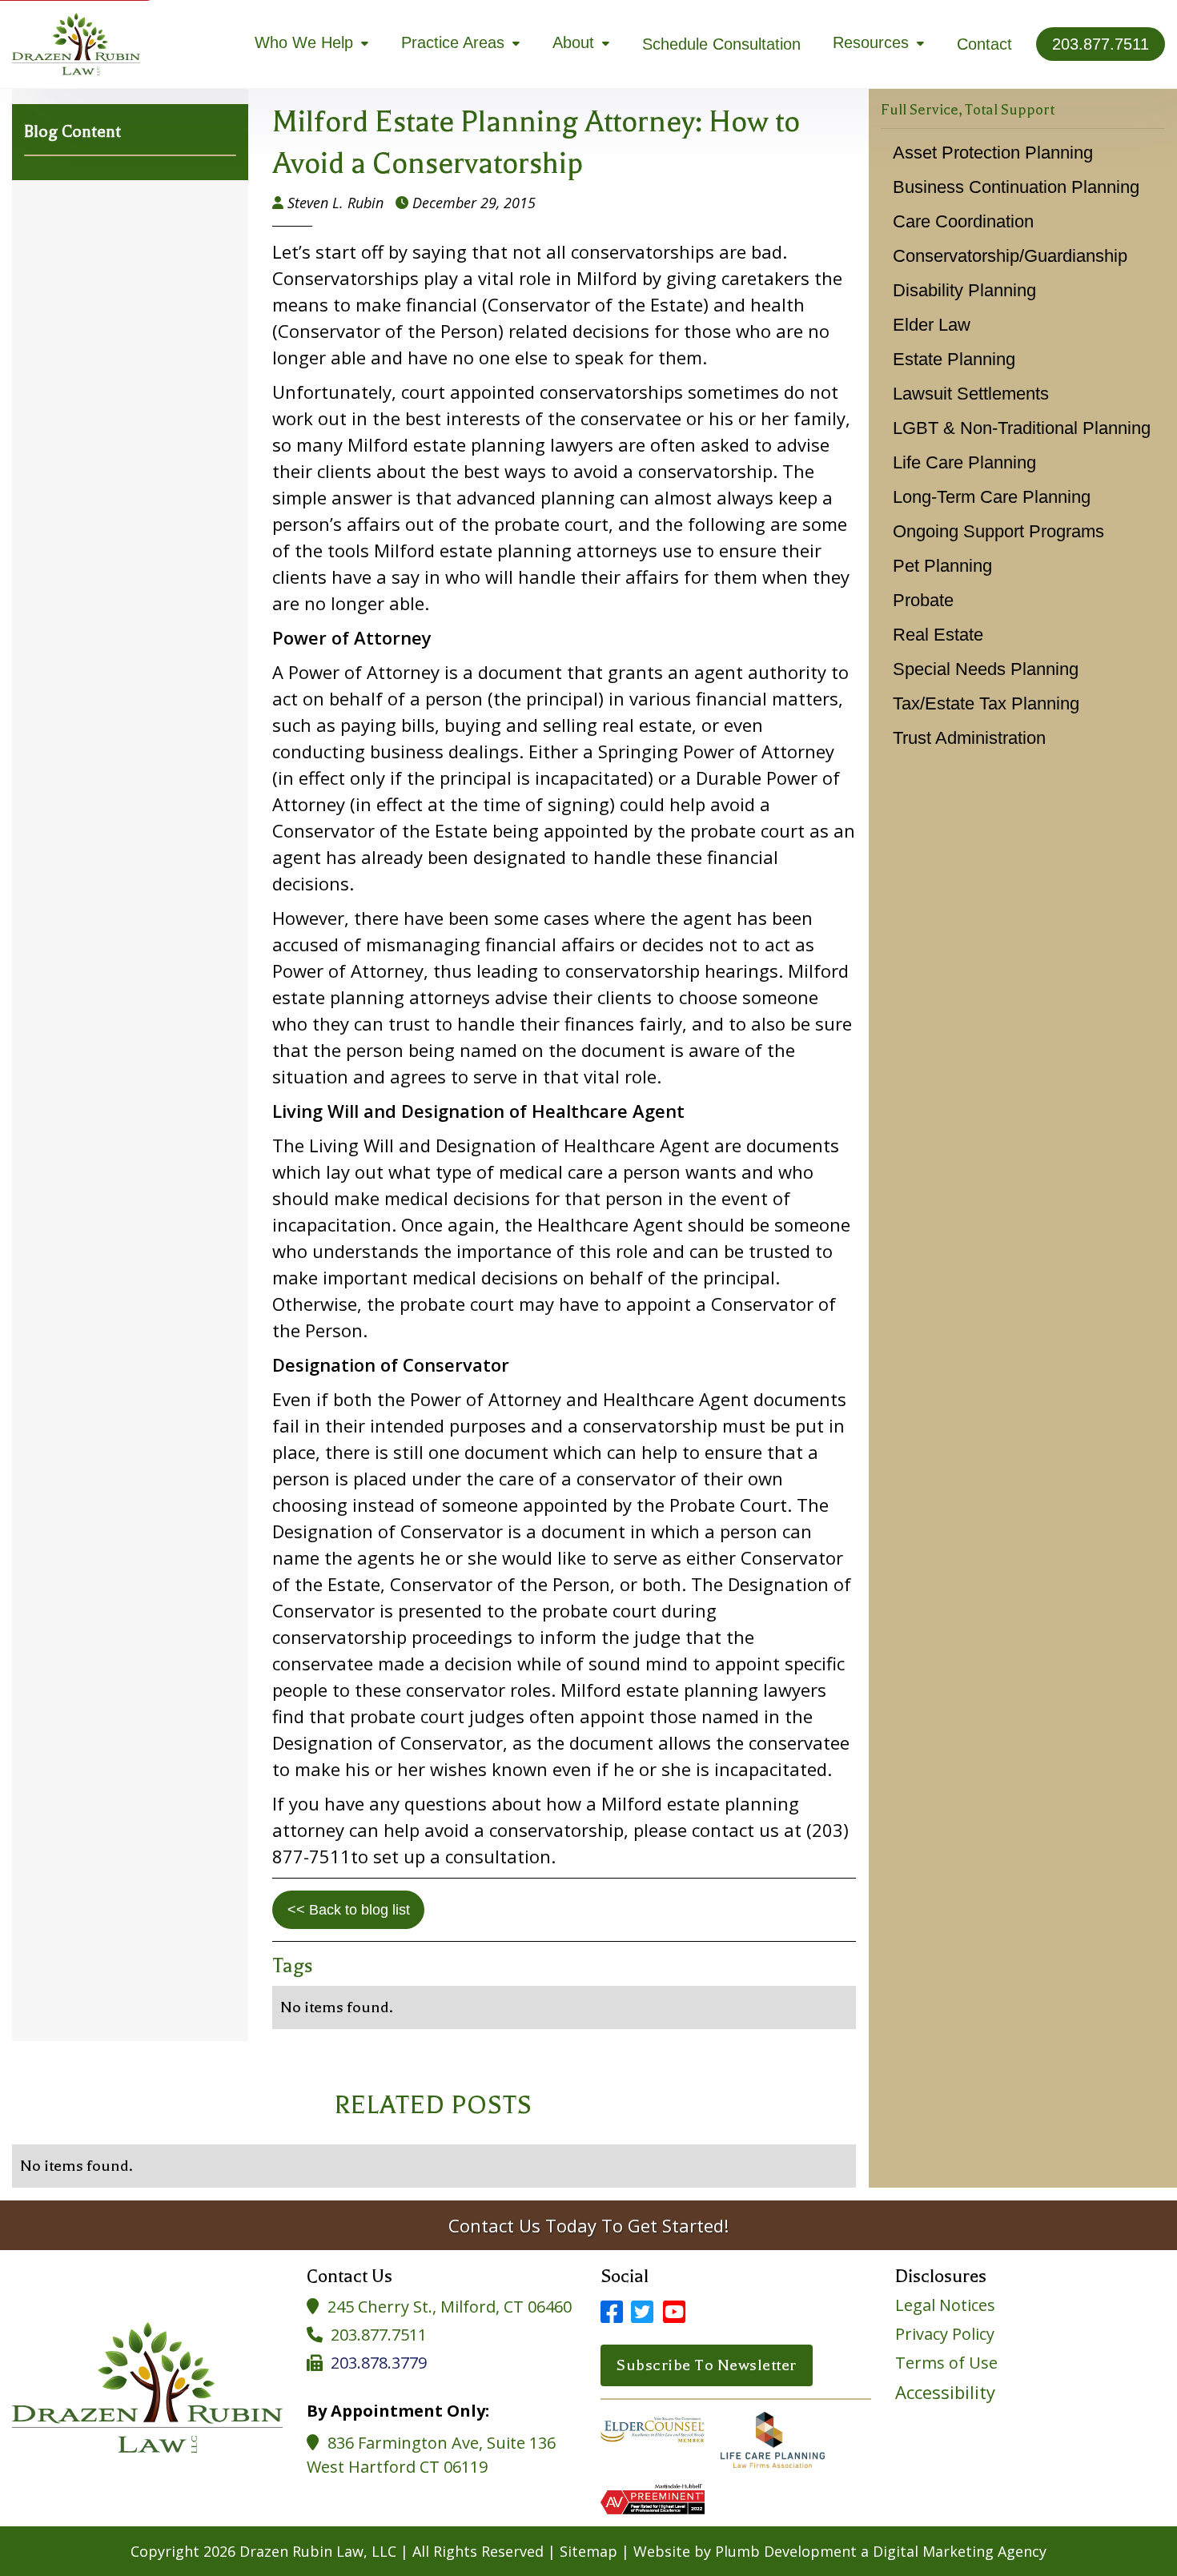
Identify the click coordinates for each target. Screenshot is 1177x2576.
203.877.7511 (379, 2335)
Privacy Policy (945, 2334)
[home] (76, 44)
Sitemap (588, 2551)
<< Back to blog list (349, 1910)
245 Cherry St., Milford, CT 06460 (450, 2307)
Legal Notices (945, 2305)
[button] (312, 44)
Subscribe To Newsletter (707, 2365)
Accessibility (945, 2392)
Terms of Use (946, 2363)
